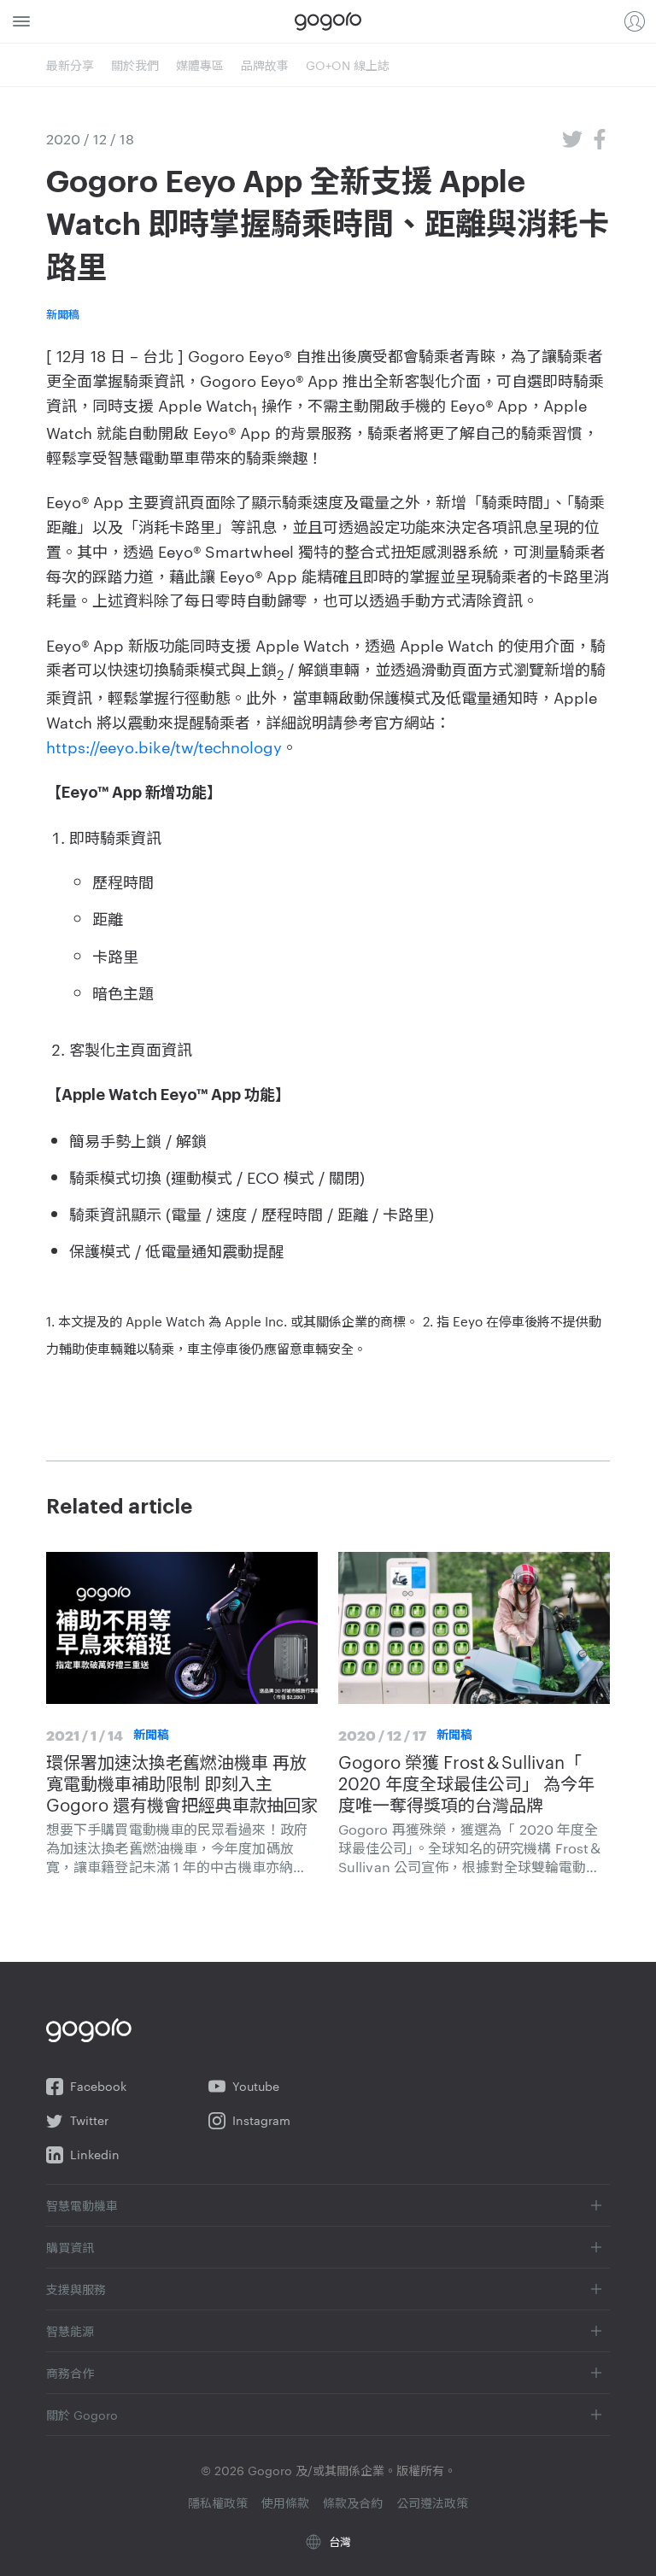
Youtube (256, 2086)
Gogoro (328, 21)
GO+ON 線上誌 (348, 65)
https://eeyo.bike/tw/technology (164, 746)
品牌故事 (265, 65)
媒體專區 (200, 65)
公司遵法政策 (432, 2503)
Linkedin (95, 2154)
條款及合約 (353, 2503)
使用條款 (285, 2503)
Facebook (98, 2086)
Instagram (261, 2120)
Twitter (89, 2120)
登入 (635, 21)
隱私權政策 (218, 2503)
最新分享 (70, 65)
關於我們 (135, 65)
